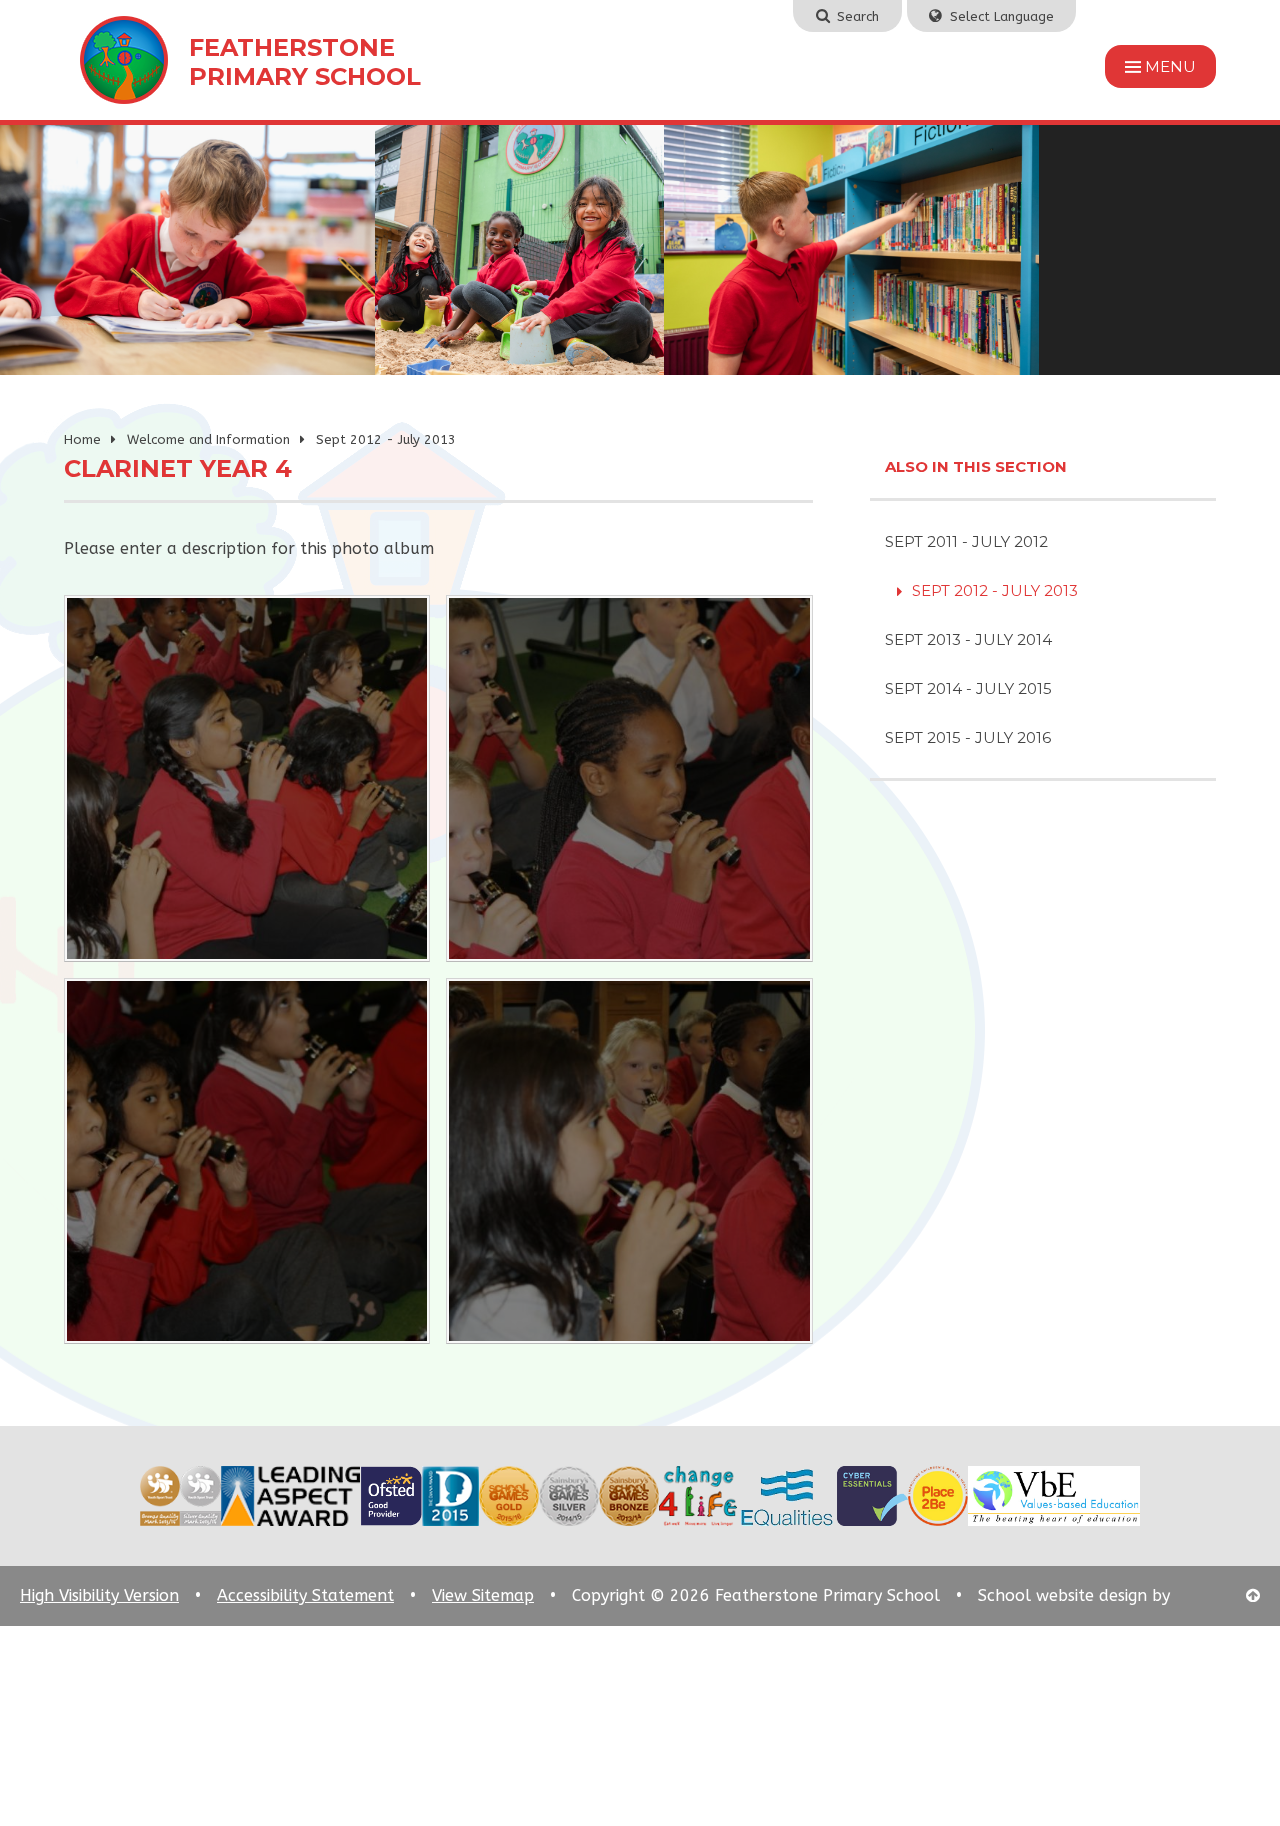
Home (82, 439)
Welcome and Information (208, 439)
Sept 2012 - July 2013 (386, 439)
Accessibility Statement (305, 1595)
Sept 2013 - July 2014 (968, 639)
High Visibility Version (99, 1595)
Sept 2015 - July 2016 (968, 737)
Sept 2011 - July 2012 (966, 541)
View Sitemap (483, 1595)
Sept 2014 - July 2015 (968, 688)
